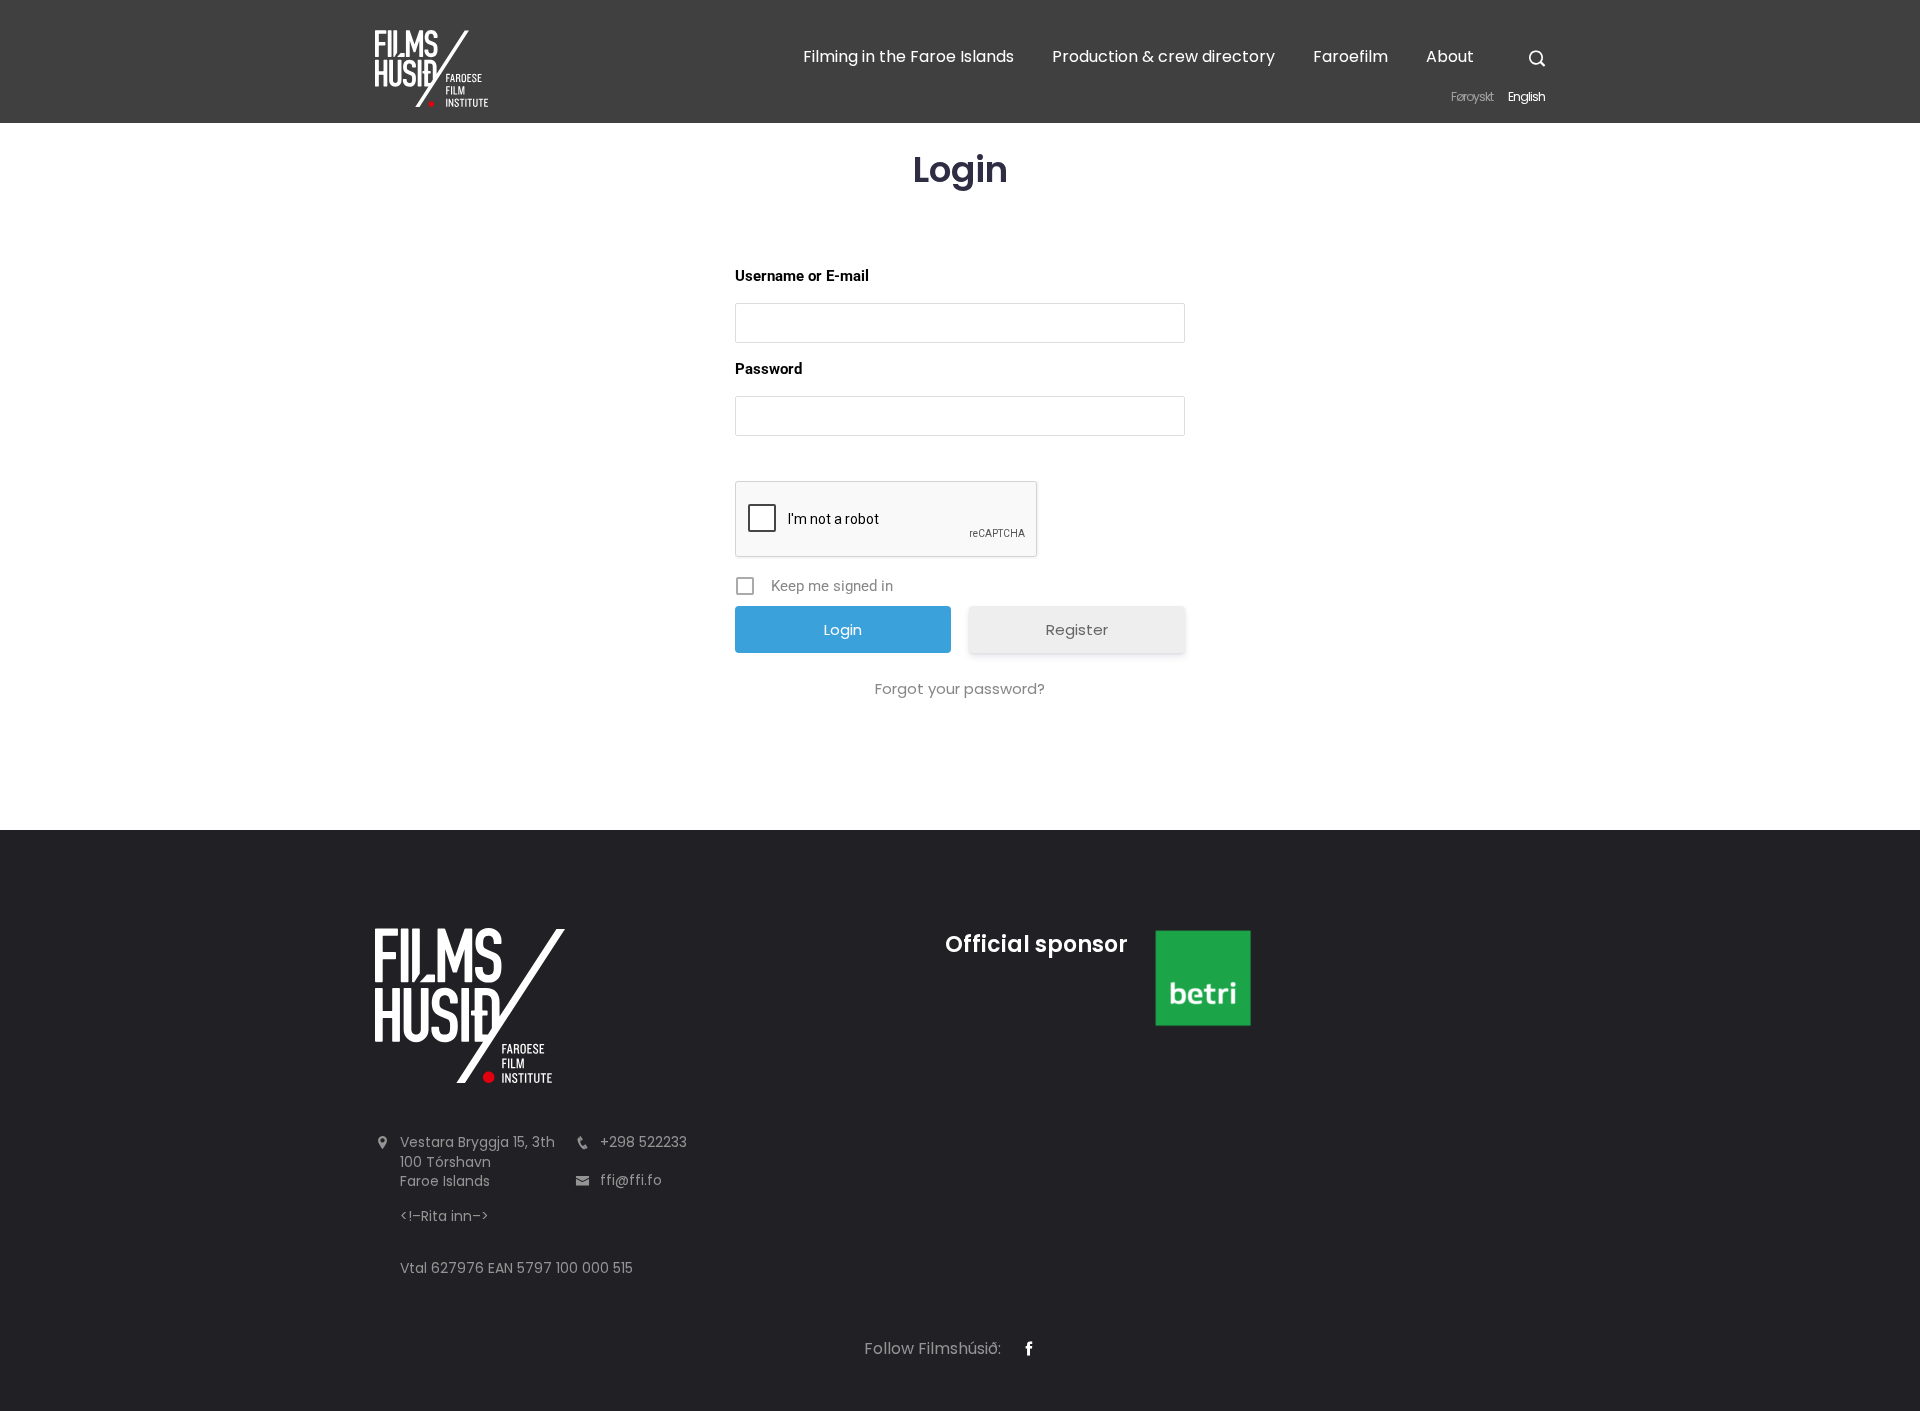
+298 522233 (643, 1142)
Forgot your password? (960, 688)
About (1450, 56)
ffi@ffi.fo (631, 1180)
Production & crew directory (1163, 56)
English (1526, 96)
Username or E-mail (802, 276)
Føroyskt (1472, 96)
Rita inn (446, 1216)
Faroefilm (1350, 56)
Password (768, 369)
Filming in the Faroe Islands (908, 56)
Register (1077, 629)
